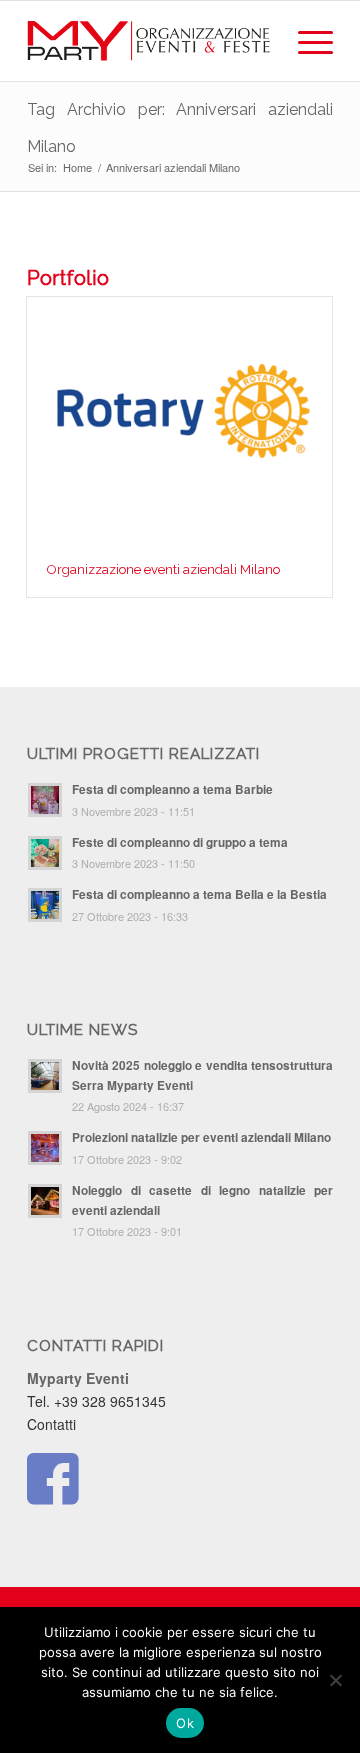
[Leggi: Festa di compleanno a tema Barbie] (45, 800)
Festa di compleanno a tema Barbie (172, 789)
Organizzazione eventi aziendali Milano (163, 569)
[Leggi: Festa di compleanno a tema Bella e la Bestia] (45, 905)
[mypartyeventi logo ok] (149, 41)
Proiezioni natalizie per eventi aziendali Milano (201, 1137)
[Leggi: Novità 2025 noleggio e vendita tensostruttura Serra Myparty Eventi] (45, 1076)
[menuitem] (305, 41)
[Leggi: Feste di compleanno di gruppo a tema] (45, 853)
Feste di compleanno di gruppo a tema (180, 842)
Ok (185, 1723)
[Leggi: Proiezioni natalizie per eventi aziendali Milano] (45, 1148)
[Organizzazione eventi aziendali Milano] (179, 420)
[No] (335, 1680)
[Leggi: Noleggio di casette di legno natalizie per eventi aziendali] (45, 1201)
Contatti (51, 1424)
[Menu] (305, 41)
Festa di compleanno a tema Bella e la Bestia (199, 894)
